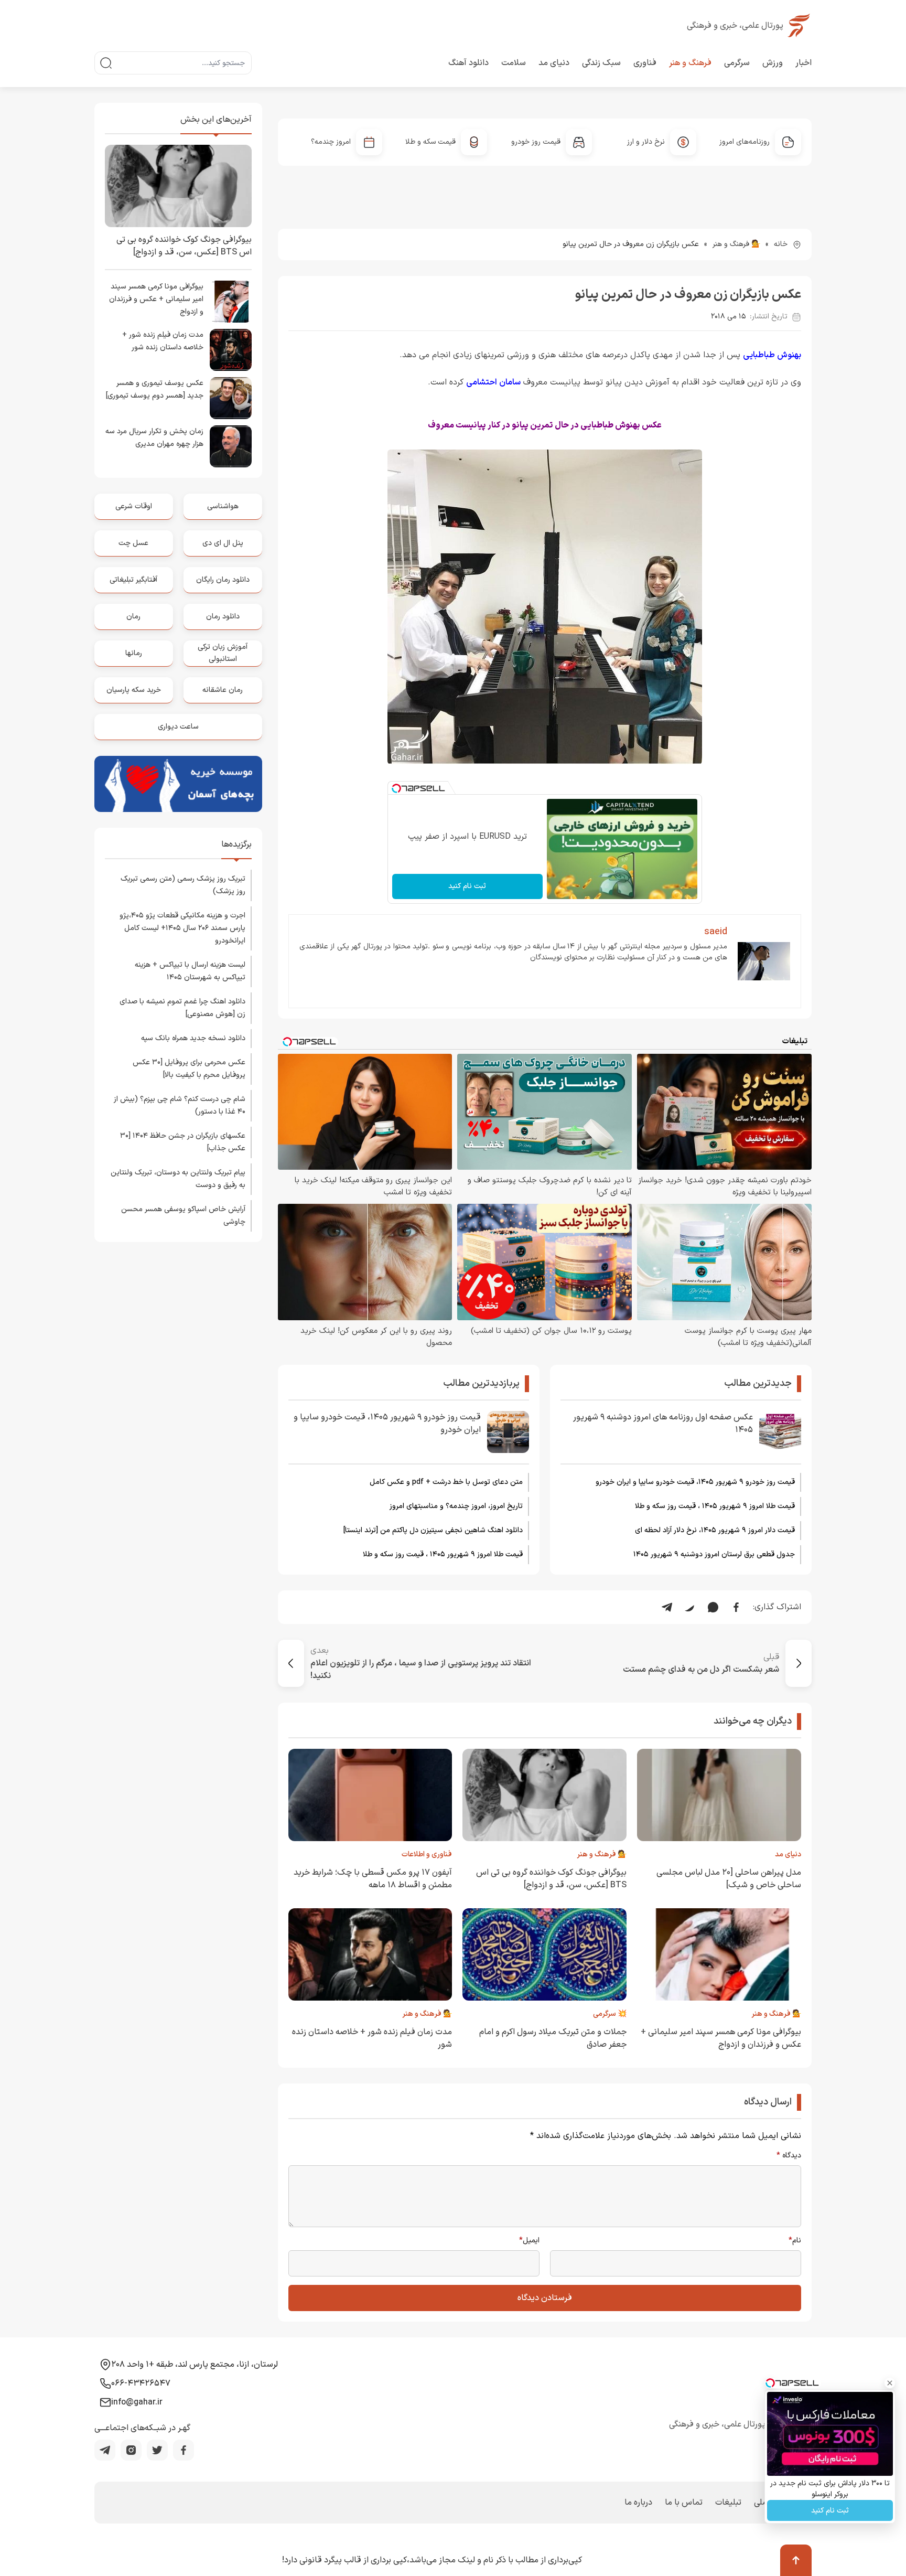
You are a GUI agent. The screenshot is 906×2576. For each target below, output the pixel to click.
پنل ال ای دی (223, 543)
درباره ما (638, 2503)
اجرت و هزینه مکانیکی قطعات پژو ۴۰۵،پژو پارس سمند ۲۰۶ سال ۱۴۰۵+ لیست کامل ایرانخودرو (182, 928)
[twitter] (157, 2450)
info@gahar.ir (137, 2402)
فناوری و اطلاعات (427, 1854)
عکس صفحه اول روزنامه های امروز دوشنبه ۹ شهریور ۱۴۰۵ (663, 1424)
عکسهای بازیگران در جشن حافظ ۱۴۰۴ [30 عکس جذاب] (183, 1142)
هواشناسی (223, 506)
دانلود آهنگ (468, 63)
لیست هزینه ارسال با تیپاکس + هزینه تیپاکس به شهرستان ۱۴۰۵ (190, 971)
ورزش (773, 63)
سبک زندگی (601, 63)
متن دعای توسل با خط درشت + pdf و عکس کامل (446, 1482)
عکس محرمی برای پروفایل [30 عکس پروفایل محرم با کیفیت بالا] (189, 1069)
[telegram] (105, 2450)
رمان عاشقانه (223, 690)
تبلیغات (728, 2503)
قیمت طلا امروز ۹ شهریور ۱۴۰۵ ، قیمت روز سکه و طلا (715, 1506)
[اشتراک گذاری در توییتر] (690, 1607)
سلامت (514, 63)
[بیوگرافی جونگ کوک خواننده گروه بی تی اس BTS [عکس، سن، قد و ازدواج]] (178, 186)
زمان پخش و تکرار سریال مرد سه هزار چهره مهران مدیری (154, 438)
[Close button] (890, 2383)
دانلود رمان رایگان (223, 580)
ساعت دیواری (178, 727)
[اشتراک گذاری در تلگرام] (667, 1607)
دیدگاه (789, 2156)
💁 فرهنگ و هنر (736, 244)
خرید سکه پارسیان (134, 690)
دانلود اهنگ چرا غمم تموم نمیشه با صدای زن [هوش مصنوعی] (182, 1008)
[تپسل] (396, 788)
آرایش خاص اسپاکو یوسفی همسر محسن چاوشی (183, 1216)
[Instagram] (131, 2450)
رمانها (134, 653)
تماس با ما (684, 2503)
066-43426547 (141, 2383)
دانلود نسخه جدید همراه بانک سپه (193, 1038)
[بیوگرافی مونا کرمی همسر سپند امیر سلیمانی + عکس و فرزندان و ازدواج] (231, 302)
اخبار (803, 63)
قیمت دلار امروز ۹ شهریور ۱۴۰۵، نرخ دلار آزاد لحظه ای (715, 1530)
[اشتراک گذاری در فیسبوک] (736, 1607)
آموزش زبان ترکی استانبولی (223, 653)
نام (795, 2241)
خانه (781, 244)
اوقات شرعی (134, 506)
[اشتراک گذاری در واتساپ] (713, 1607)
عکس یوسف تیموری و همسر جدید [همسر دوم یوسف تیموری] (155, 389)
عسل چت (133, 543)
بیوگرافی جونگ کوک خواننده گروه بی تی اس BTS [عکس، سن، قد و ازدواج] (551, 1879)
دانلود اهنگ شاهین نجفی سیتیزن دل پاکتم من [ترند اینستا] (433, 1530)
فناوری (645, 63)
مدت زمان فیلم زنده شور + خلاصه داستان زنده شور (163, 341)
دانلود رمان (223, 617)
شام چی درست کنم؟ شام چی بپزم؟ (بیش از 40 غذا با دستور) (180, 1105)
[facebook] (184, 2450)
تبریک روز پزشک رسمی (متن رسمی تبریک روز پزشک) (183, 885)
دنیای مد (554, 63)
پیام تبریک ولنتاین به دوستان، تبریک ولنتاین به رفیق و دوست (178, 1179)
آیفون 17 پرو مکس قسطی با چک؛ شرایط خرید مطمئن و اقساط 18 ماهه (373, 1879)
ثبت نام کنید (467, 886)
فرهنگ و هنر (690, 63)
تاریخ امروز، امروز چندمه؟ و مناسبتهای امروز (456, 1506)
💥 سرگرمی (610, 2014)
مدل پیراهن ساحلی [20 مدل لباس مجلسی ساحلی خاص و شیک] (729, 1879)
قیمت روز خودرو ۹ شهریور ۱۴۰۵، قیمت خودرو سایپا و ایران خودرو (695, 1482)
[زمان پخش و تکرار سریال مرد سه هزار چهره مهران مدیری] (231, 446)
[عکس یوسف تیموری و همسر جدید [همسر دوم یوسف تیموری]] (231, 398)
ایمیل (529, 2241)
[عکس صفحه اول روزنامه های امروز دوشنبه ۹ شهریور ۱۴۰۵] (780, 1432)
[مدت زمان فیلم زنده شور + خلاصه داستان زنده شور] (231, 350)
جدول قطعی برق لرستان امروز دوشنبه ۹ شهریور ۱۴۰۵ (714, 1554)
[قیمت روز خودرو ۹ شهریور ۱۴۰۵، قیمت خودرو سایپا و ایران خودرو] (508, 1432)
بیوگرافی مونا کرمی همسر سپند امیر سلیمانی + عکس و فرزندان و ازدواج (721, 2038)
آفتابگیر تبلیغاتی (133, 580)
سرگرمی (737, 63)
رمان (133, 617)
